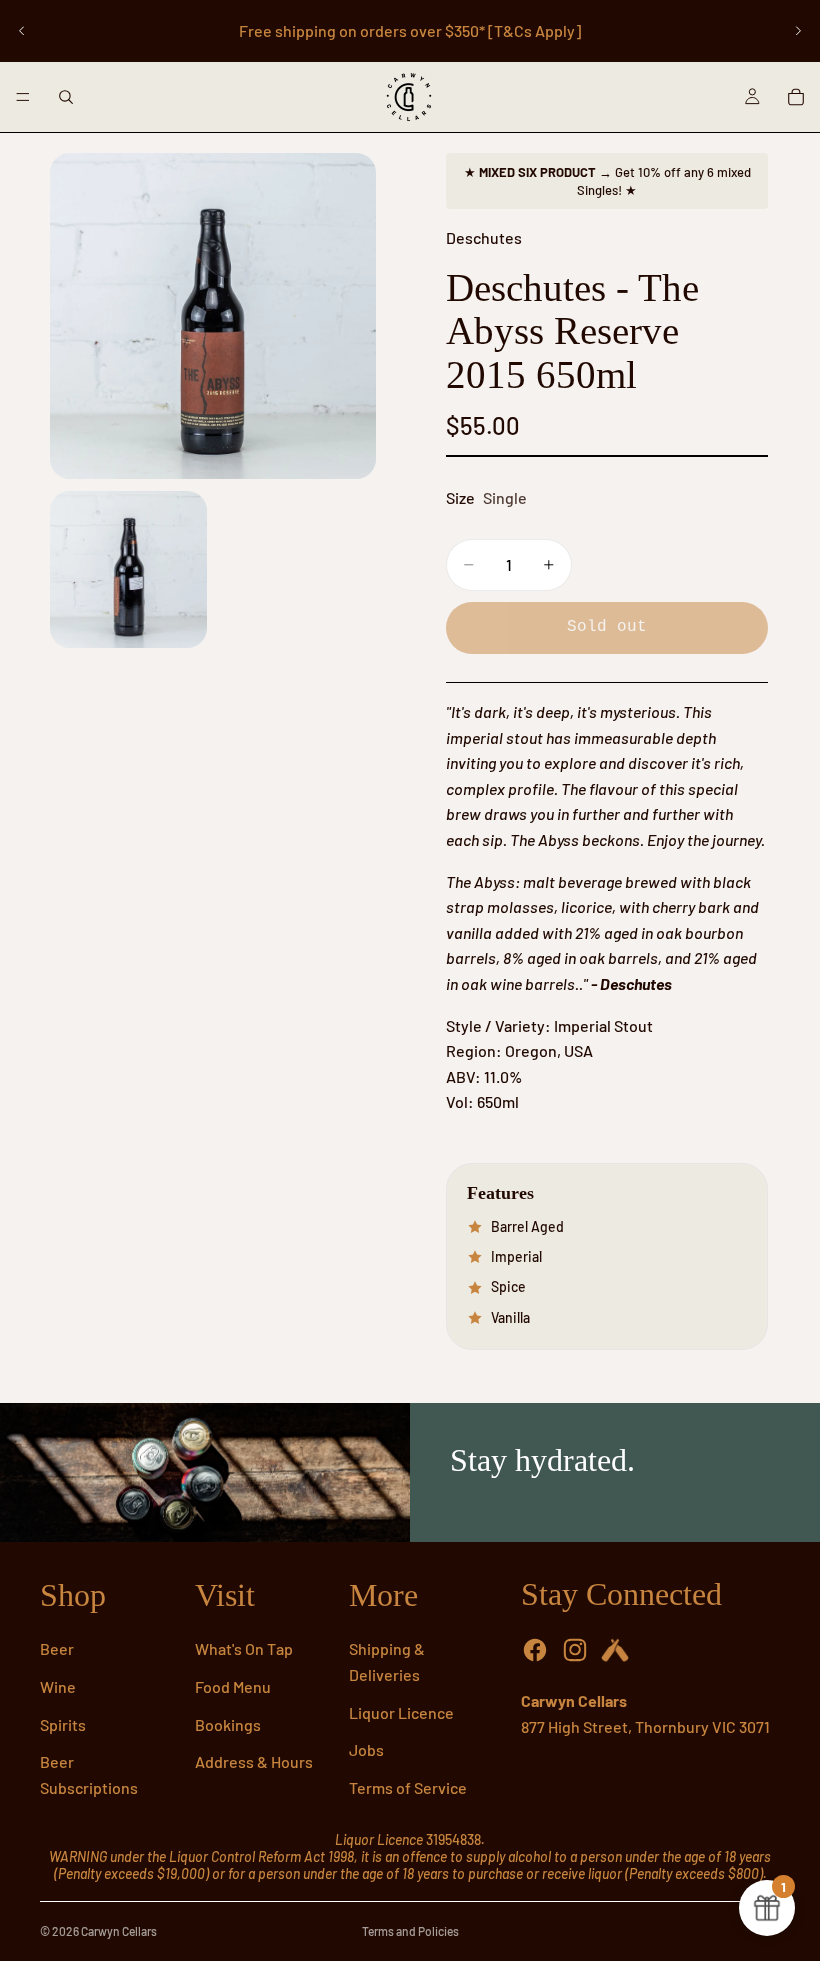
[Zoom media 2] (128, 569)
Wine (58, 1686)
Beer (57, 1648)
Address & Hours (254, 1761)
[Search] (66, 97)
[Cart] (796, 97)
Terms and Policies (410, 1931)
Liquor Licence (401, 1712)
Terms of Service (408, 1787)
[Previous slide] (22, 31)
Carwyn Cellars (119, 1931)
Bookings (228, 1724)
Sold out (607, 627)
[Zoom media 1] (213, 316)
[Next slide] (798, 31)
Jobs (366, 1749)
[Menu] (23, 97)
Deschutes (484, 237)
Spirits (63, 1724)
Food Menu (233, 1686)
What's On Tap (244, 1648)
